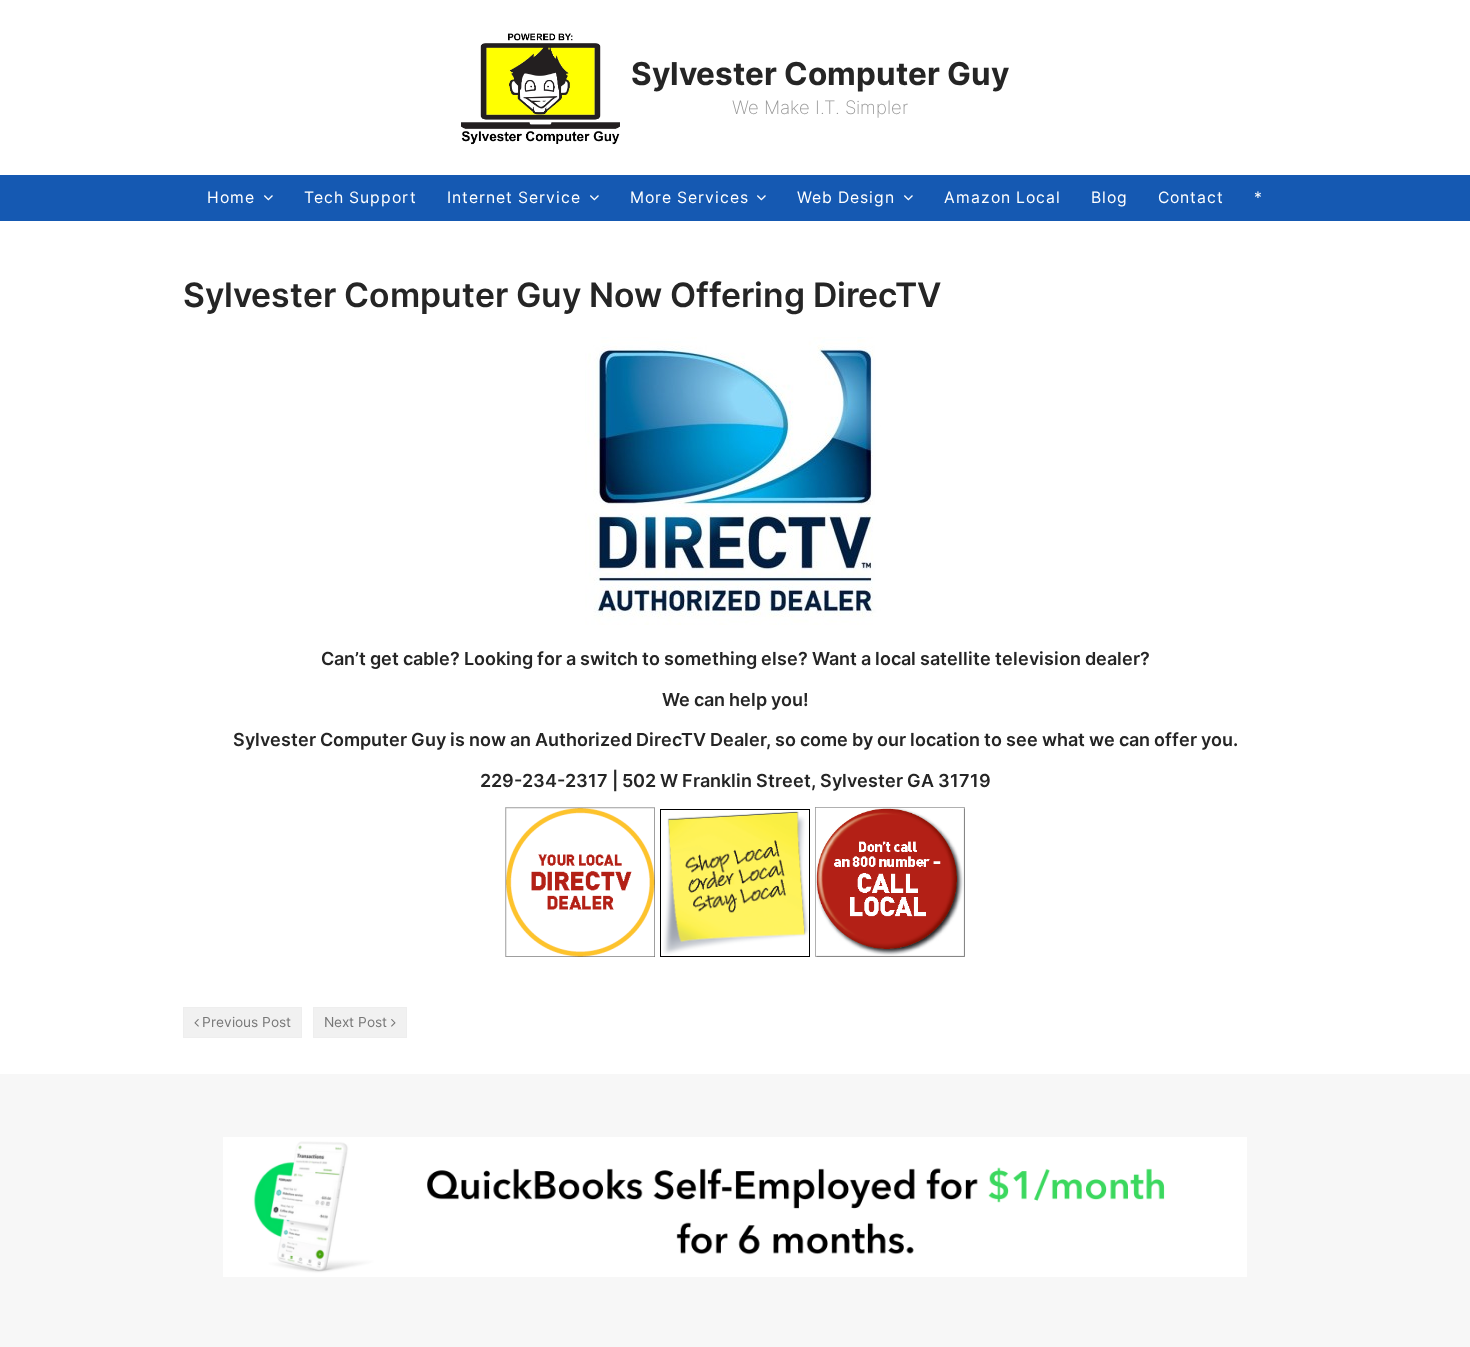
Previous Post (246, 1022)
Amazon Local (1002, 197)
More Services (689, 197)
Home (231, 197)
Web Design (846, 197)
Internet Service (514, 197)
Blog (1109, 197)
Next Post (355, 1022)
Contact (1191, 197)
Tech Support (360, 197)
